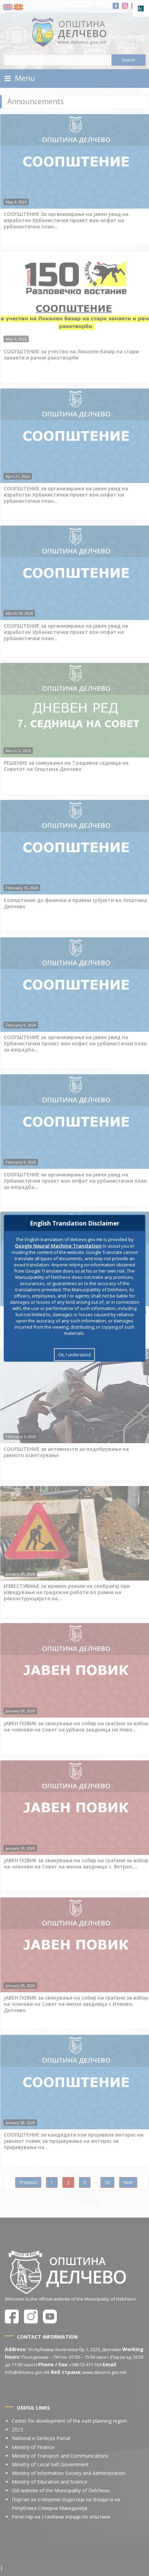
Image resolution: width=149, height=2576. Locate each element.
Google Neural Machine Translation (58, 1245)
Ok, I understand (74, 1354)
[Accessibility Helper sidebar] (141, 8)
